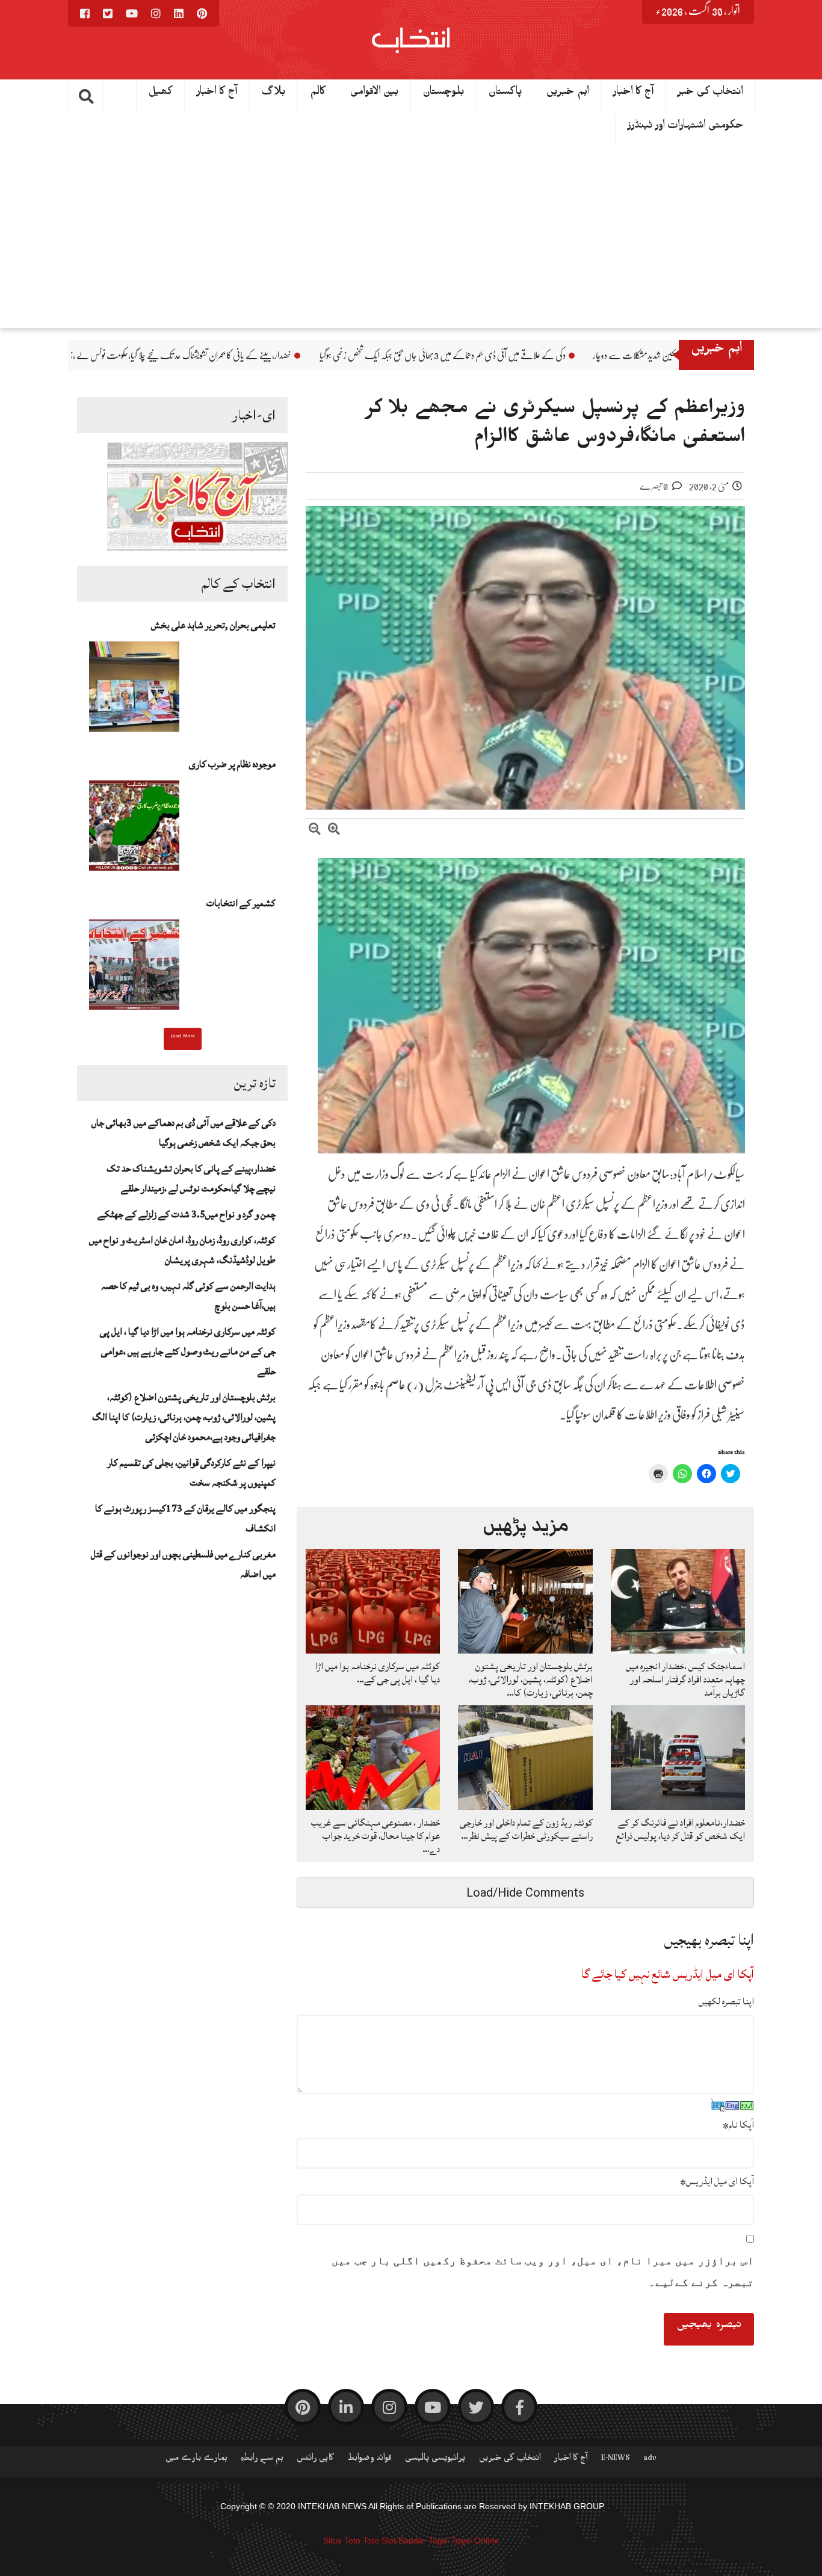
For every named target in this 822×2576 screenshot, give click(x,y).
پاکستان (505, 94)
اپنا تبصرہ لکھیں (726, 2001)
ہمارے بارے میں (196, 2460)
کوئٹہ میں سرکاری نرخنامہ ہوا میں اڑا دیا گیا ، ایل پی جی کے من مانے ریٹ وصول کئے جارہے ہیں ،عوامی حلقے (188, 1351)
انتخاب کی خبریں (510, 2460)
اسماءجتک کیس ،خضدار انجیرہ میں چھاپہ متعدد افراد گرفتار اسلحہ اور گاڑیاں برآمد (685, 1679)
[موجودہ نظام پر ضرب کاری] (134, 829)
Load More (183, 1037)
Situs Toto (342, 2540)
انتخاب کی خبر (710, 94)
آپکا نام (738, 2125)
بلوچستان (444, 94)
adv (650, 2460)
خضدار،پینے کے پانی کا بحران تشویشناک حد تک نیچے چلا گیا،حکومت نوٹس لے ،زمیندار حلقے (309, 356)
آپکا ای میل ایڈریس (717, 2181)
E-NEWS (616, 2460)
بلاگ (273, 94)
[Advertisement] (411, 238)
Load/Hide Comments (525, 1892)
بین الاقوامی (375, 94)
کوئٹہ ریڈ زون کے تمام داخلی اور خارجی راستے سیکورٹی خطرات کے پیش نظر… (526, 1829)
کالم (318, 94)
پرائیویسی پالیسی (435, 2460)
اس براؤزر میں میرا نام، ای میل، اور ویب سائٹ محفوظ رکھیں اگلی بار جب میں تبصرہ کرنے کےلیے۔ (543, 2272)
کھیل (161, 94)
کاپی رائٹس (315, 2460)
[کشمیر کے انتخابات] (134, 968)
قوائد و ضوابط (369, 2460)
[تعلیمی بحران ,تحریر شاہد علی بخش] (134, 690)
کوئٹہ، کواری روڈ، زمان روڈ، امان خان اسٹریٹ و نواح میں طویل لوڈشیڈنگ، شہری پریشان (182, 1250)
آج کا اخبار (633, 94)
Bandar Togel (424, 2540)
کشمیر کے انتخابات (241, 903)
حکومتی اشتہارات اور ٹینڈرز (686, 128)
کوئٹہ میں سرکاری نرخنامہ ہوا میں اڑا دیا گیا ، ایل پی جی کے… (378, 1673)
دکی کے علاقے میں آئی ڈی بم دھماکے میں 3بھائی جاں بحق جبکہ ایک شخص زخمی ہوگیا (586, 356)
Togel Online (475, 2540)
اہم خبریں (568, 94)
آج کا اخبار (217, 94)
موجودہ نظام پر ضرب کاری (232, 764)
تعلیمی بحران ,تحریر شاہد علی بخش (213, 625)
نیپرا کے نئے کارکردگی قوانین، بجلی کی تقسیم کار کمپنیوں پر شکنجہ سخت (191, 1473)
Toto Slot (379, 2540)
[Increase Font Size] (334, 831)
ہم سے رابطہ (262, 2460)
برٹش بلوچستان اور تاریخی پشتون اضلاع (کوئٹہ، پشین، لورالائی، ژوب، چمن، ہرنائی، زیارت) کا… (531, 1679)
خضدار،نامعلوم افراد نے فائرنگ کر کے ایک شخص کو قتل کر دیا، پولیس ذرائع (681, 1829)
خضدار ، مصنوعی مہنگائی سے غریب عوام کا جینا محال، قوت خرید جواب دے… (375, 1836)
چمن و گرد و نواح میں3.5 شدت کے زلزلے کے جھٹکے (187, 1214)
